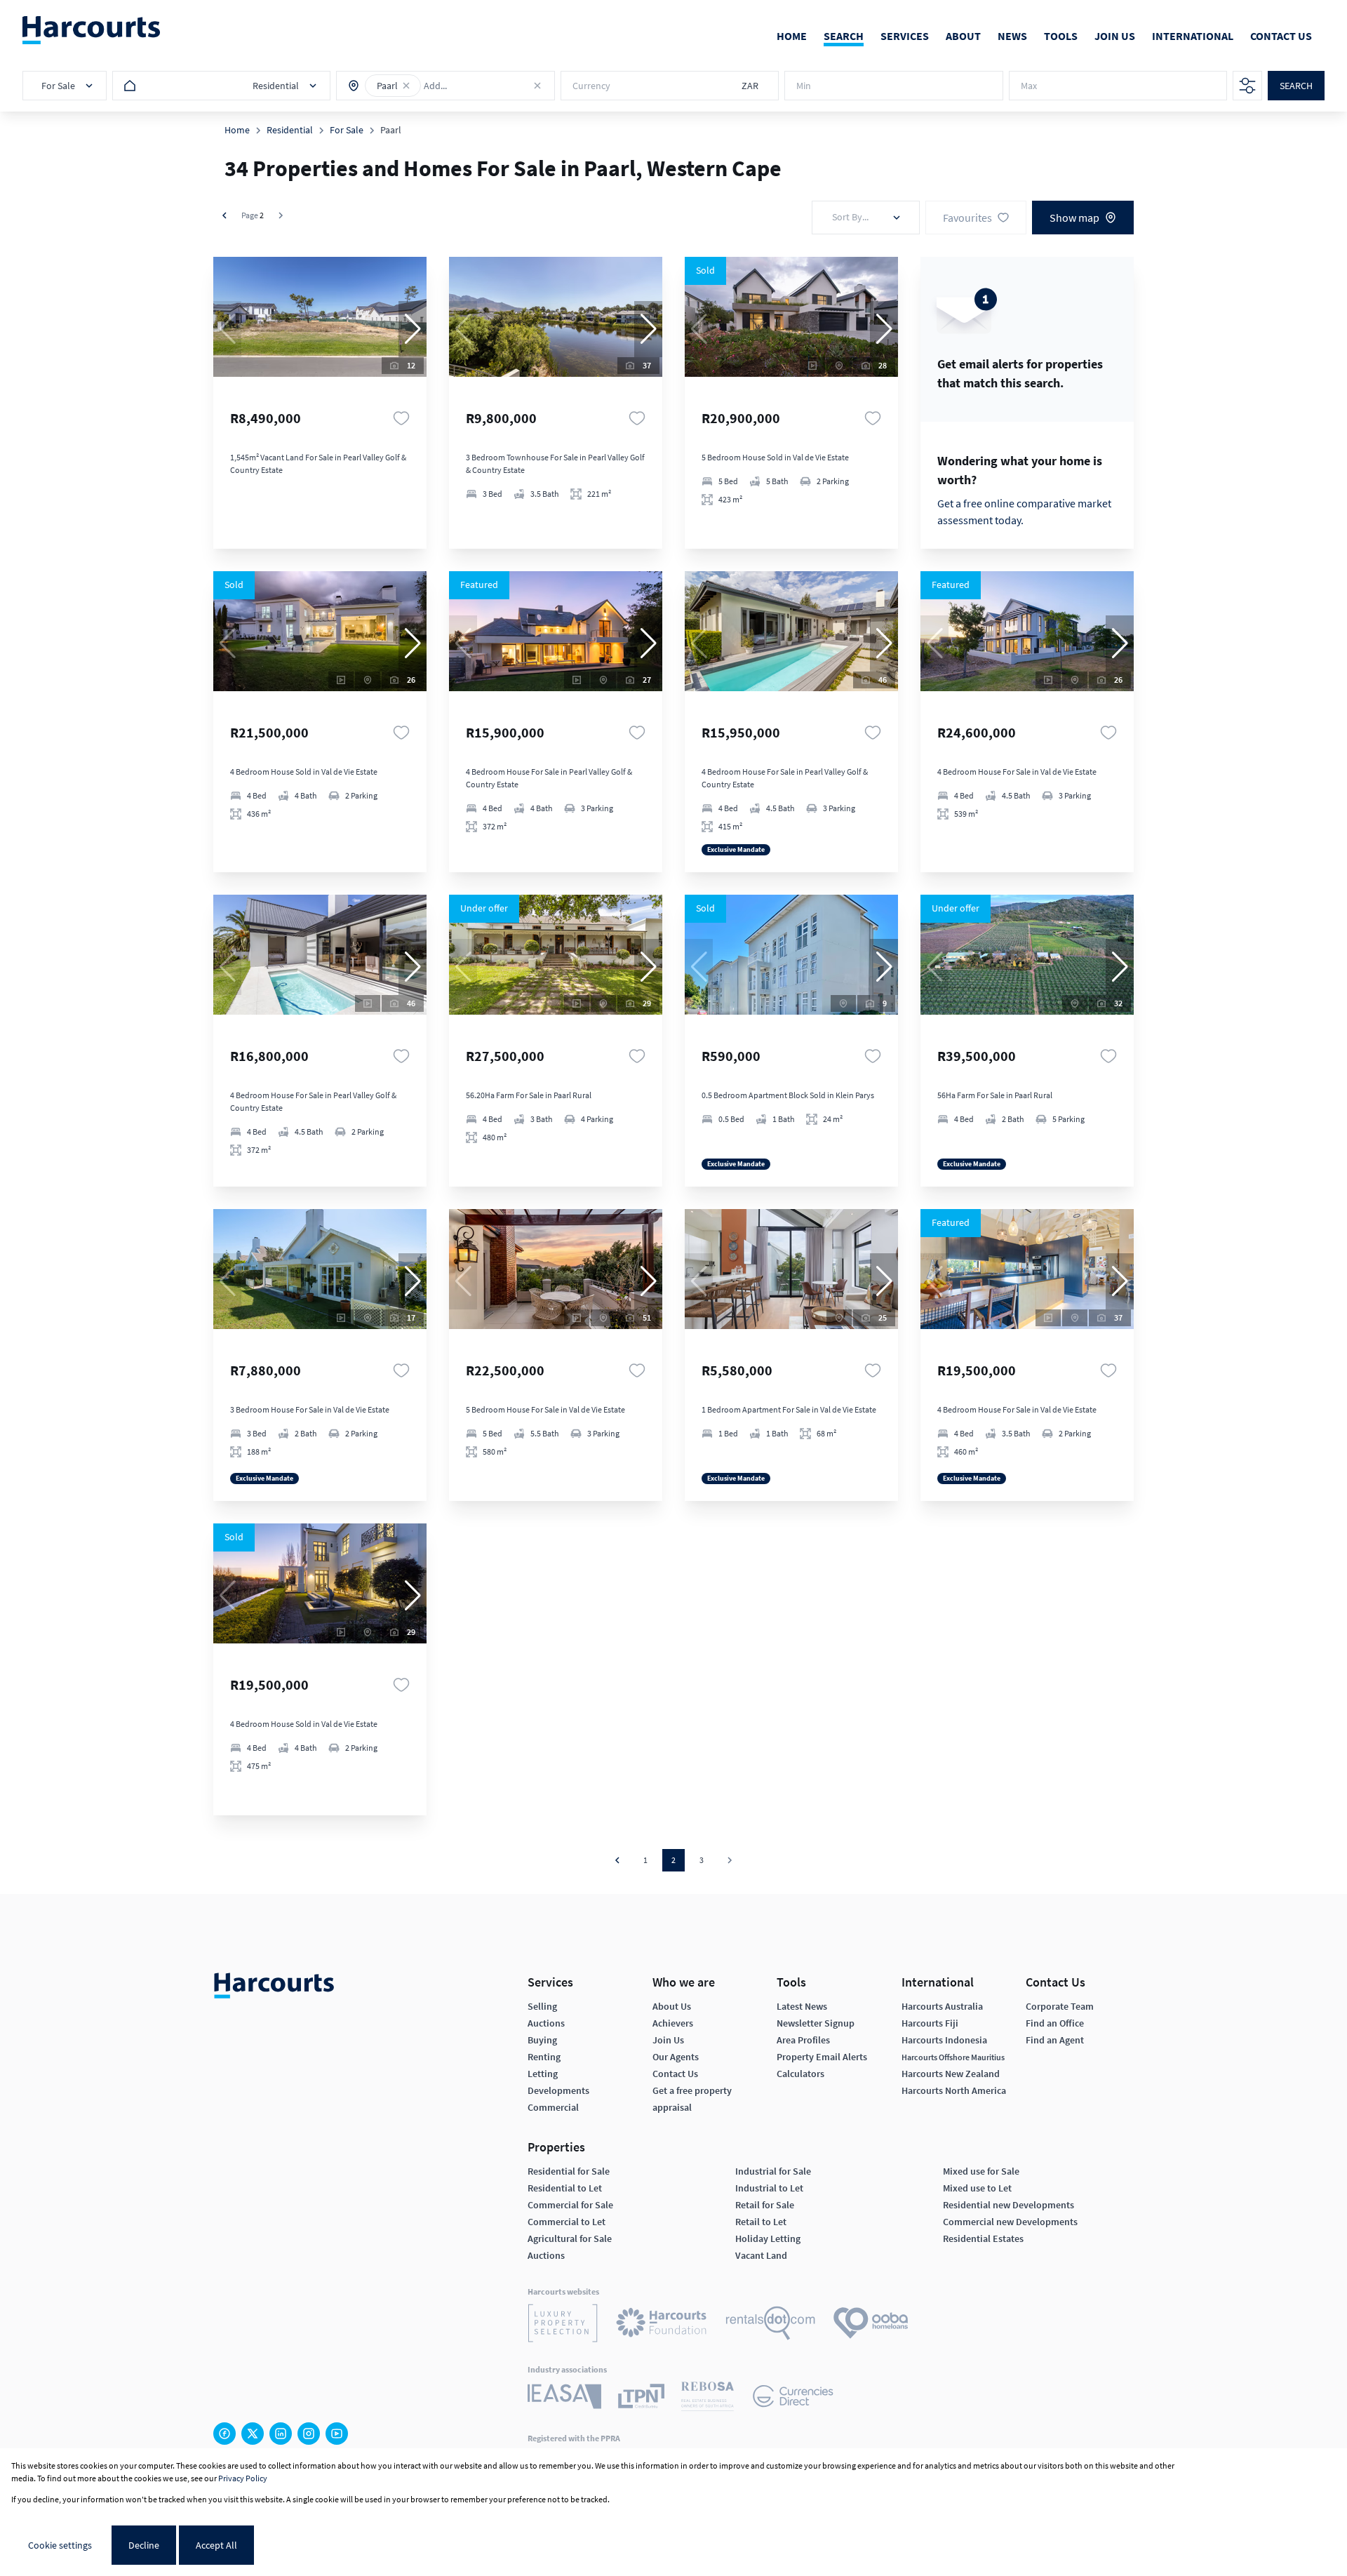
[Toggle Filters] (1247, 86)
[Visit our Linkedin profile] (281, 2434)
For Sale (347, 130)
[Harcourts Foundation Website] (662, 2325)
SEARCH (1296, 86)
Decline (144, 2545)
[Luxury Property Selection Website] (563, 2325)
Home (237, 130)
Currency (591, 86)
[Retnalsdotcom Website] (771, 2325)
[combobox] (485, 86)
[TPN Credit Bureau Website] (641, 2398)
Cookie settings (60, 2545)
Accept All (216, 2545)
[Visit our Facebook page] (224, 2434)
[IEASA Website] (564, 2398)
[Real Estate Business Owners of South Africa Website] (708, 2398)
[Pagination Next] (730, 1860)
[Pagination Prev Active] (224, 215)
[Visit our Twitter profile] (253, 2434)
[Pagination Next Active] (281, 215)
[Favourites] (401, 418)
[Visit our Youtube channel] (337, 2434)
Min (804, 86)
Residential (290, 130)
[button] (406, 86)
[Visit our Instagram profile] (309, 2434)
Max (1029, 86)
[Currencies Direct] (793, 2398)
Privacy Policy (243, 2478)
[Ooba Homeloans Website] (871, 2325)
